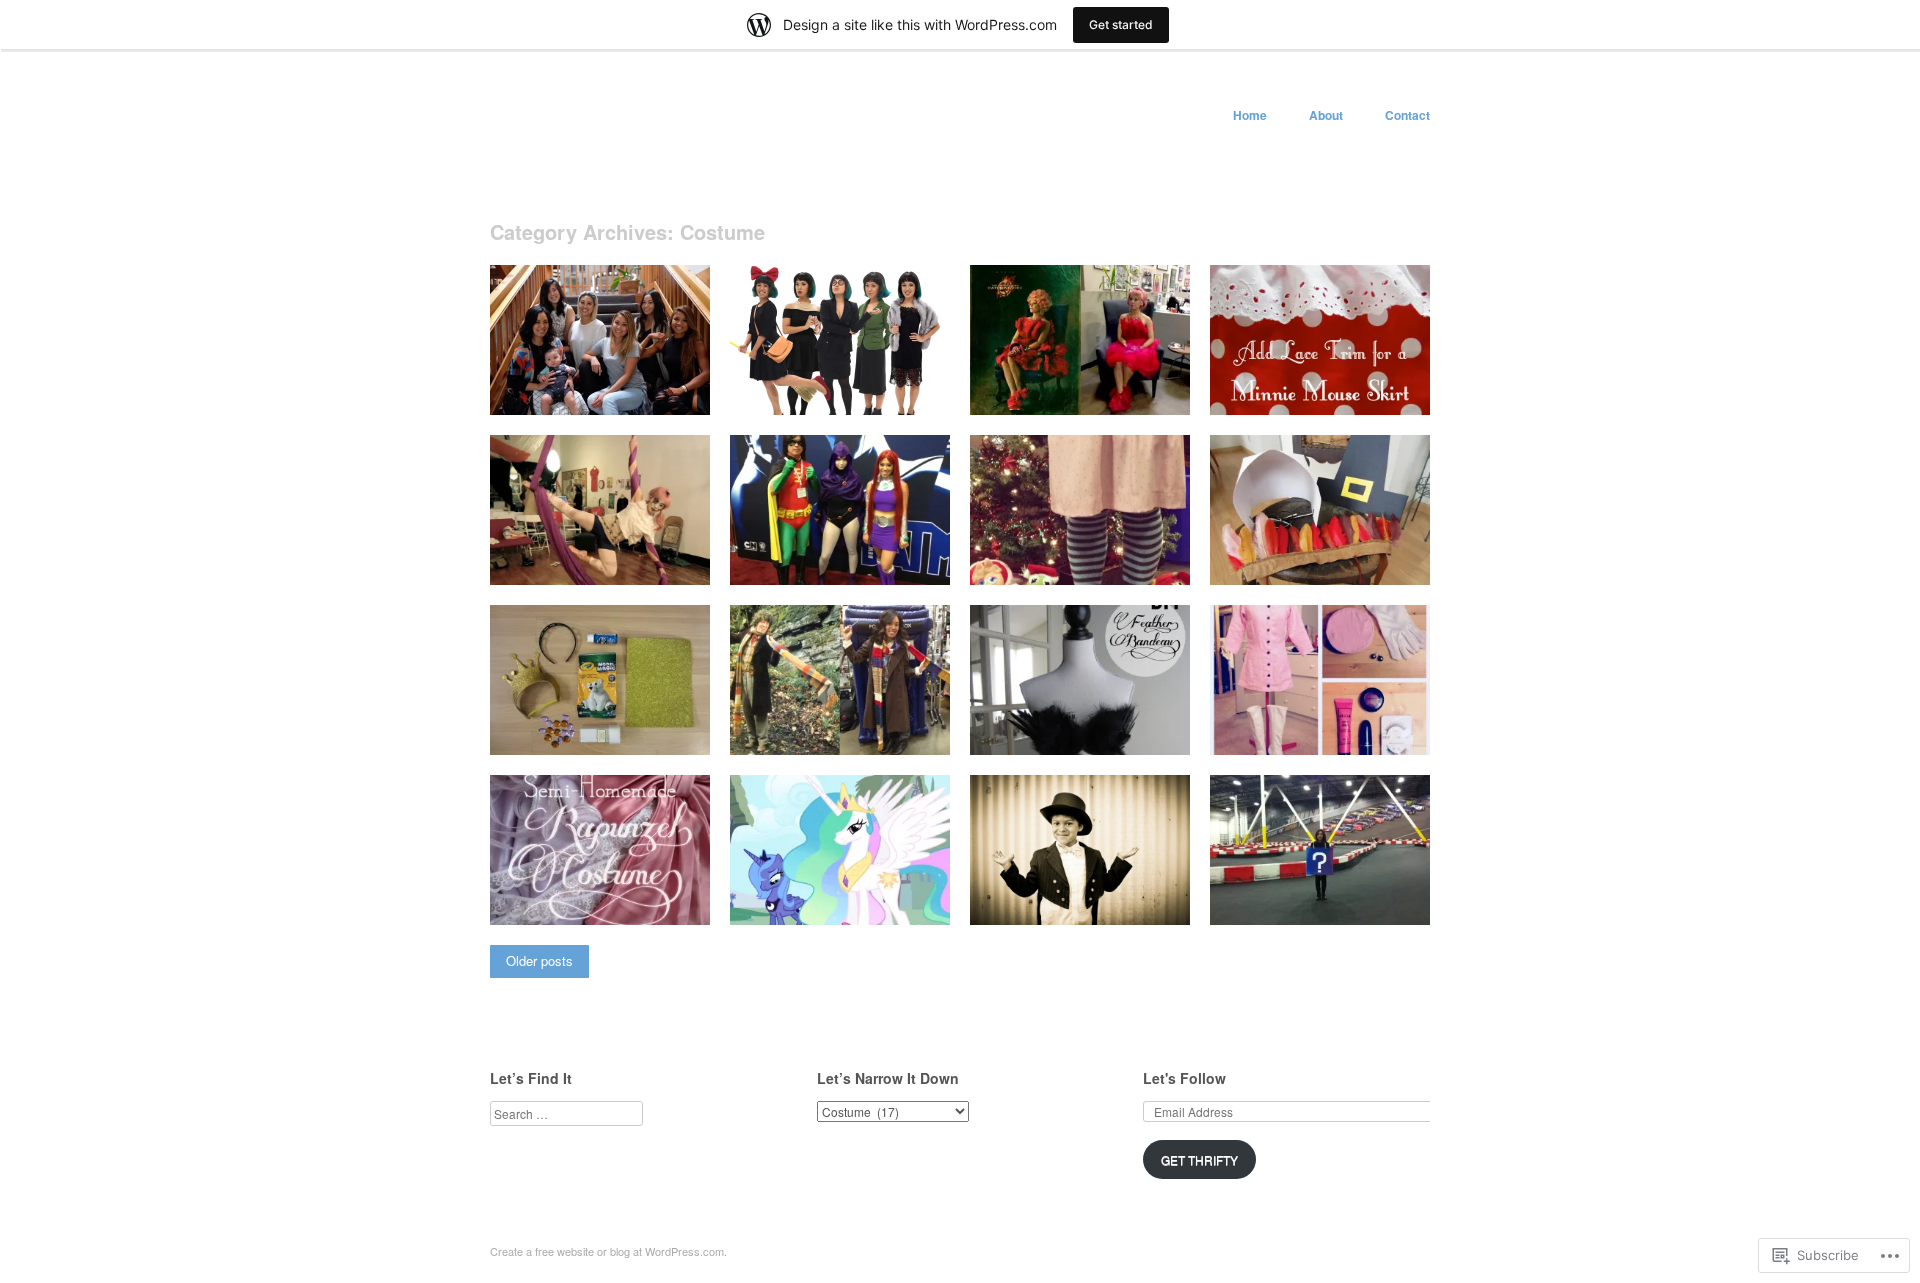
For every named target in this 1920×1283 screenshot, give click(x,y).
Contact (1407, 115)
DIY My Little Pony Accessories (578, 723)
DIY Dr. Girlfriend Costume (1340, 731)
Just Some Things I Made (622, 391)
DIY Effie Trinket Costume (1101, 391)
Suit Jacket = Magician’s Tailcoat (1077, 893)
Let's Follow (1184, 1078)
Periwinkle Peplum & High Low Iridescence (840, 893)
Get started (1121, 24)
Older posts (539, 960)
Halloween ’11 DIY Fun (1351, 901)
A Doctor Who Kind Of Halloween (820, 723)
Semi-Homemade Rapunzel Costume (604, 893)
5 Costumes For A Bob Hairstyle (818, 383)
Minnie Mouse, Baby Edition (1335, 391)
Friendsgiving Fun (1365, 561)
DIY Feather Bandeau (1114, 731)
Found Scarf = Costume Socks (1051, 553)
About (1326, 115)
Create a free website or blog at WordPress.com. (608, 1251)
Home (1250, 115)
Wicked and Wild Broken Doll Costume (596, 553)
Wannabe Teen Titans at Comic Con (835, 553)
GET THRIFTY (1199, 1159)
